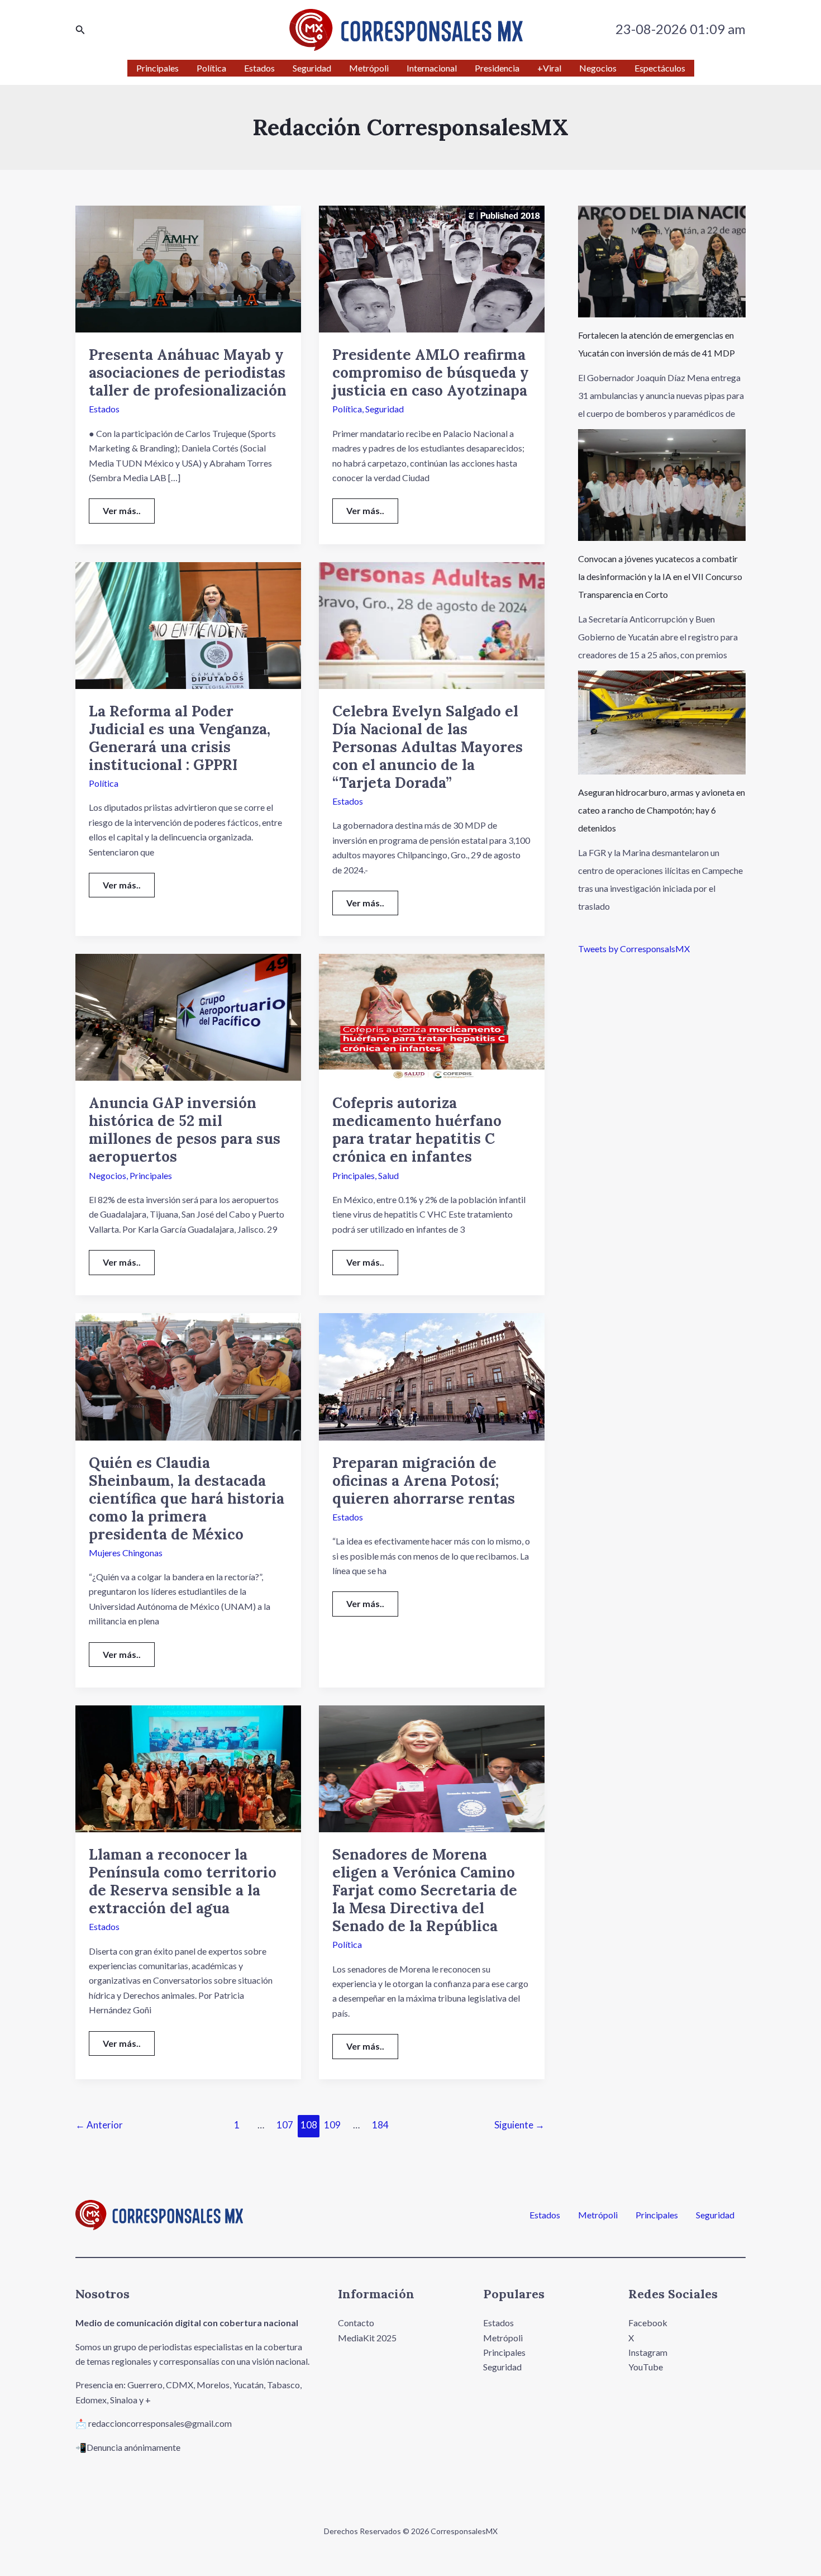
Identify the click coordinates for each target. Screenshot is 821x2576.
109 (332, 2125)
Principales (151, 1175)
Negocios (108, 1175)
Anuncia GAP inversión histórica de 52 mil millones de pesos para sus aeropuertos (185, 1130)
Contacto (356, 2323)
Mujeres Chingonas (126, 1553)
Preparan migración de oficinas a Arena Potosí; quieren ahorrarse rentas (424, 1481)
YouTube (646, 2367)
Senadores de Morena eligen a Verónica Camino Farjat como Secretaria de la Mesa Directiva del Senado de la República (425, 1890)
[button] (80, 30)
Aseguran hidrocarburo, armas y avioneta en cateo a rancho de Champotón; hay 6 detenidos (662, 810)
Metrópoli (598, 2215)
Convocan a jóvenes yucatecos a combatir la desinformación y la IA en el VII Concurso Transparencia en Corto (660, 576)
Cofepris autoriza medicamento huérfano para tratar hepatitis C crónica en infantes (417, 1130)
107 (285, 2125)
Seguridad (385, 409)
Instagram (648, 2352)
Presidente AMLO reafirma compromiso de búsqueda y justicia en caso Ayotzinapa (431, 372)
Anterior (99, 2125)
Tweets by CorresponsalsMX (634, 949)
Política (347, 409)
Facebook (648, 2323)
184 (380, 2125)
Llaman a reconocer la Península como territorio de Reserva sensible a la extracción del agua (183, 1881)
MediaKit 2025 (367, 2338)
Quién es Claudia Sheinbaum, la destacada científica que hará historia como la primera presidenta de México (187, 1498)
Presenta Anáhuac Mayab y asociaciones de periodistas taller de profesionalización (188, 372)
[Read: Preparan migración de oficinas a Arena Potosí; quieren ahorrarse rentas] (432, 1375)
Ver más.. (128, 507)
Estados (104, 409)
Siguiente (519, 2125)
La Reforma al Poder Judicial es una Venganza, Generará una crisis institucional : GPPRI (180, 738)
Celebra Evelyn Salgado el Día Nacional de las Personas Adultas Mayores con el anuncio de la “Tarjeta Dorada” (428, 747)
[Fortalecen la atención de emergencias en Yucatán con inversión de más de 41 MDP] (662, 262)
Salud (388, 1175)
